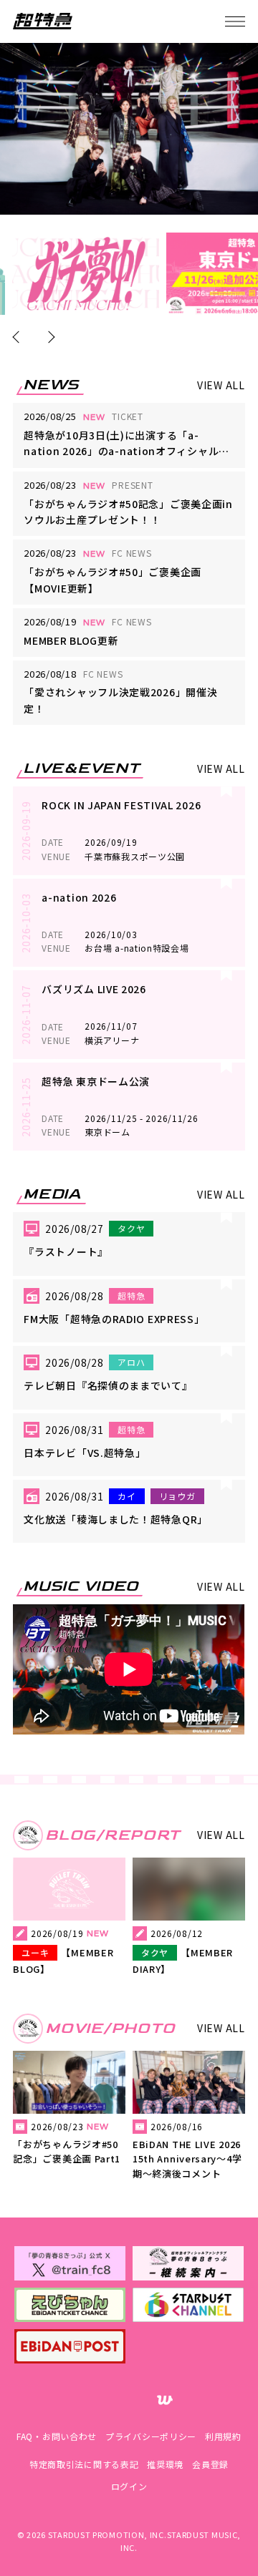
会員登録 (210, 2464)
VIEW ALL (221, 385)
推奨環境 (165, 2464)
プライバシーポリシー (151, 2436)
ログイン (129, 2486)
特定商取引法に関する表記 (84, 2464)
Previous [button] (19, 337)
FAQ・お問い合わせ (57, 2436)
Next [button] (49, 337)
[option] (86, 274)
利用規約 (223, 2436)
